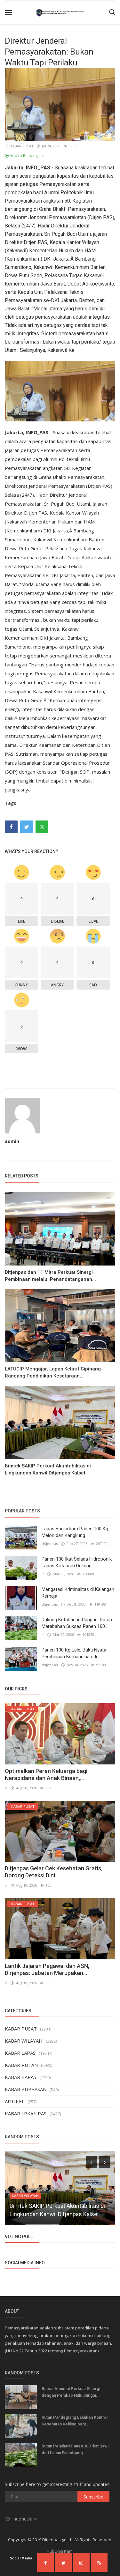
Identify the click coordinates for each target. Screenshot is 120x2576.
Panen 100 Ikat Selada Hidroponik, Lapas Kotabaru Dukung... (77, 1562)
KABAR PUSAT (21, 146)
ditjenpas (50, 1544)
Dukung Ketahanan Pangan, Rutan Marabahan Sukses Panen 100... (77, 1623)
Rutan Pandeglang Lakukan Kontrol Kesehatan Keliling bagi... (75, 2421)
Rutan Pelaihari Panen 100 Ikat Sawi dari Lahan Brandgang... (75, 2449)
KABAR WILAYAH (24, 2041)
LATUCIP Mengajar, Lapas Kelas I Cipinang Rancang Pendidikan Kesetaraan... (53, 1372)
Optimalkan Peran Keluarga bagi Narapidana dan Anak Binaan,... (46, 1774)
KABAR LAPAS (20, 2053)
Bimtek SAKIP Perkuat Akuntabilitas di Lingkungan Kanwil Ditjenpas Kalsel (48, 1469)
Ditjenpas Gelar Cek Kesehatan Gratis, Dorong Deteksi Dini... (54, 1872)
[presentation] (92, 2162)
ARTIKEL (15, 2101)
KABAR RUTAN (21, 2065)
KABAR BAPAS (20, 2077)
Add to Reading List (27, 156)
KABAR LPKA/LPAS (26, 2113)
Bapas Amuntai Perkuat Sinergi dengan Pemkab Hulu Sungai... (71, 2392)
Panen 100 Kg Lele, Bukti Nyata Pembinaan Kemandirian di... (74, 1653)
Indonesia (23, 2519)
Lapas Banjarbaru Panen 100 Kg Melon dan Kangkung (75, 1532)
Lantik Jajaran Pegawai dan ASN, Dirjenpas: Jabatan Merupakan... (47, 1969)
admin (12, 1141)
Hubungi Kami (60, 2551)
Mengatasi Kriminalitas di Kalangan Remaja (78, 1593)
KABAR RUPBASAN (26, 2089)
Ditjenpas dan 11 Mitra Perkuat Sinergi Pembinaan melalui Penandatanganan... (50, 1276)
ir (43, 1574)
